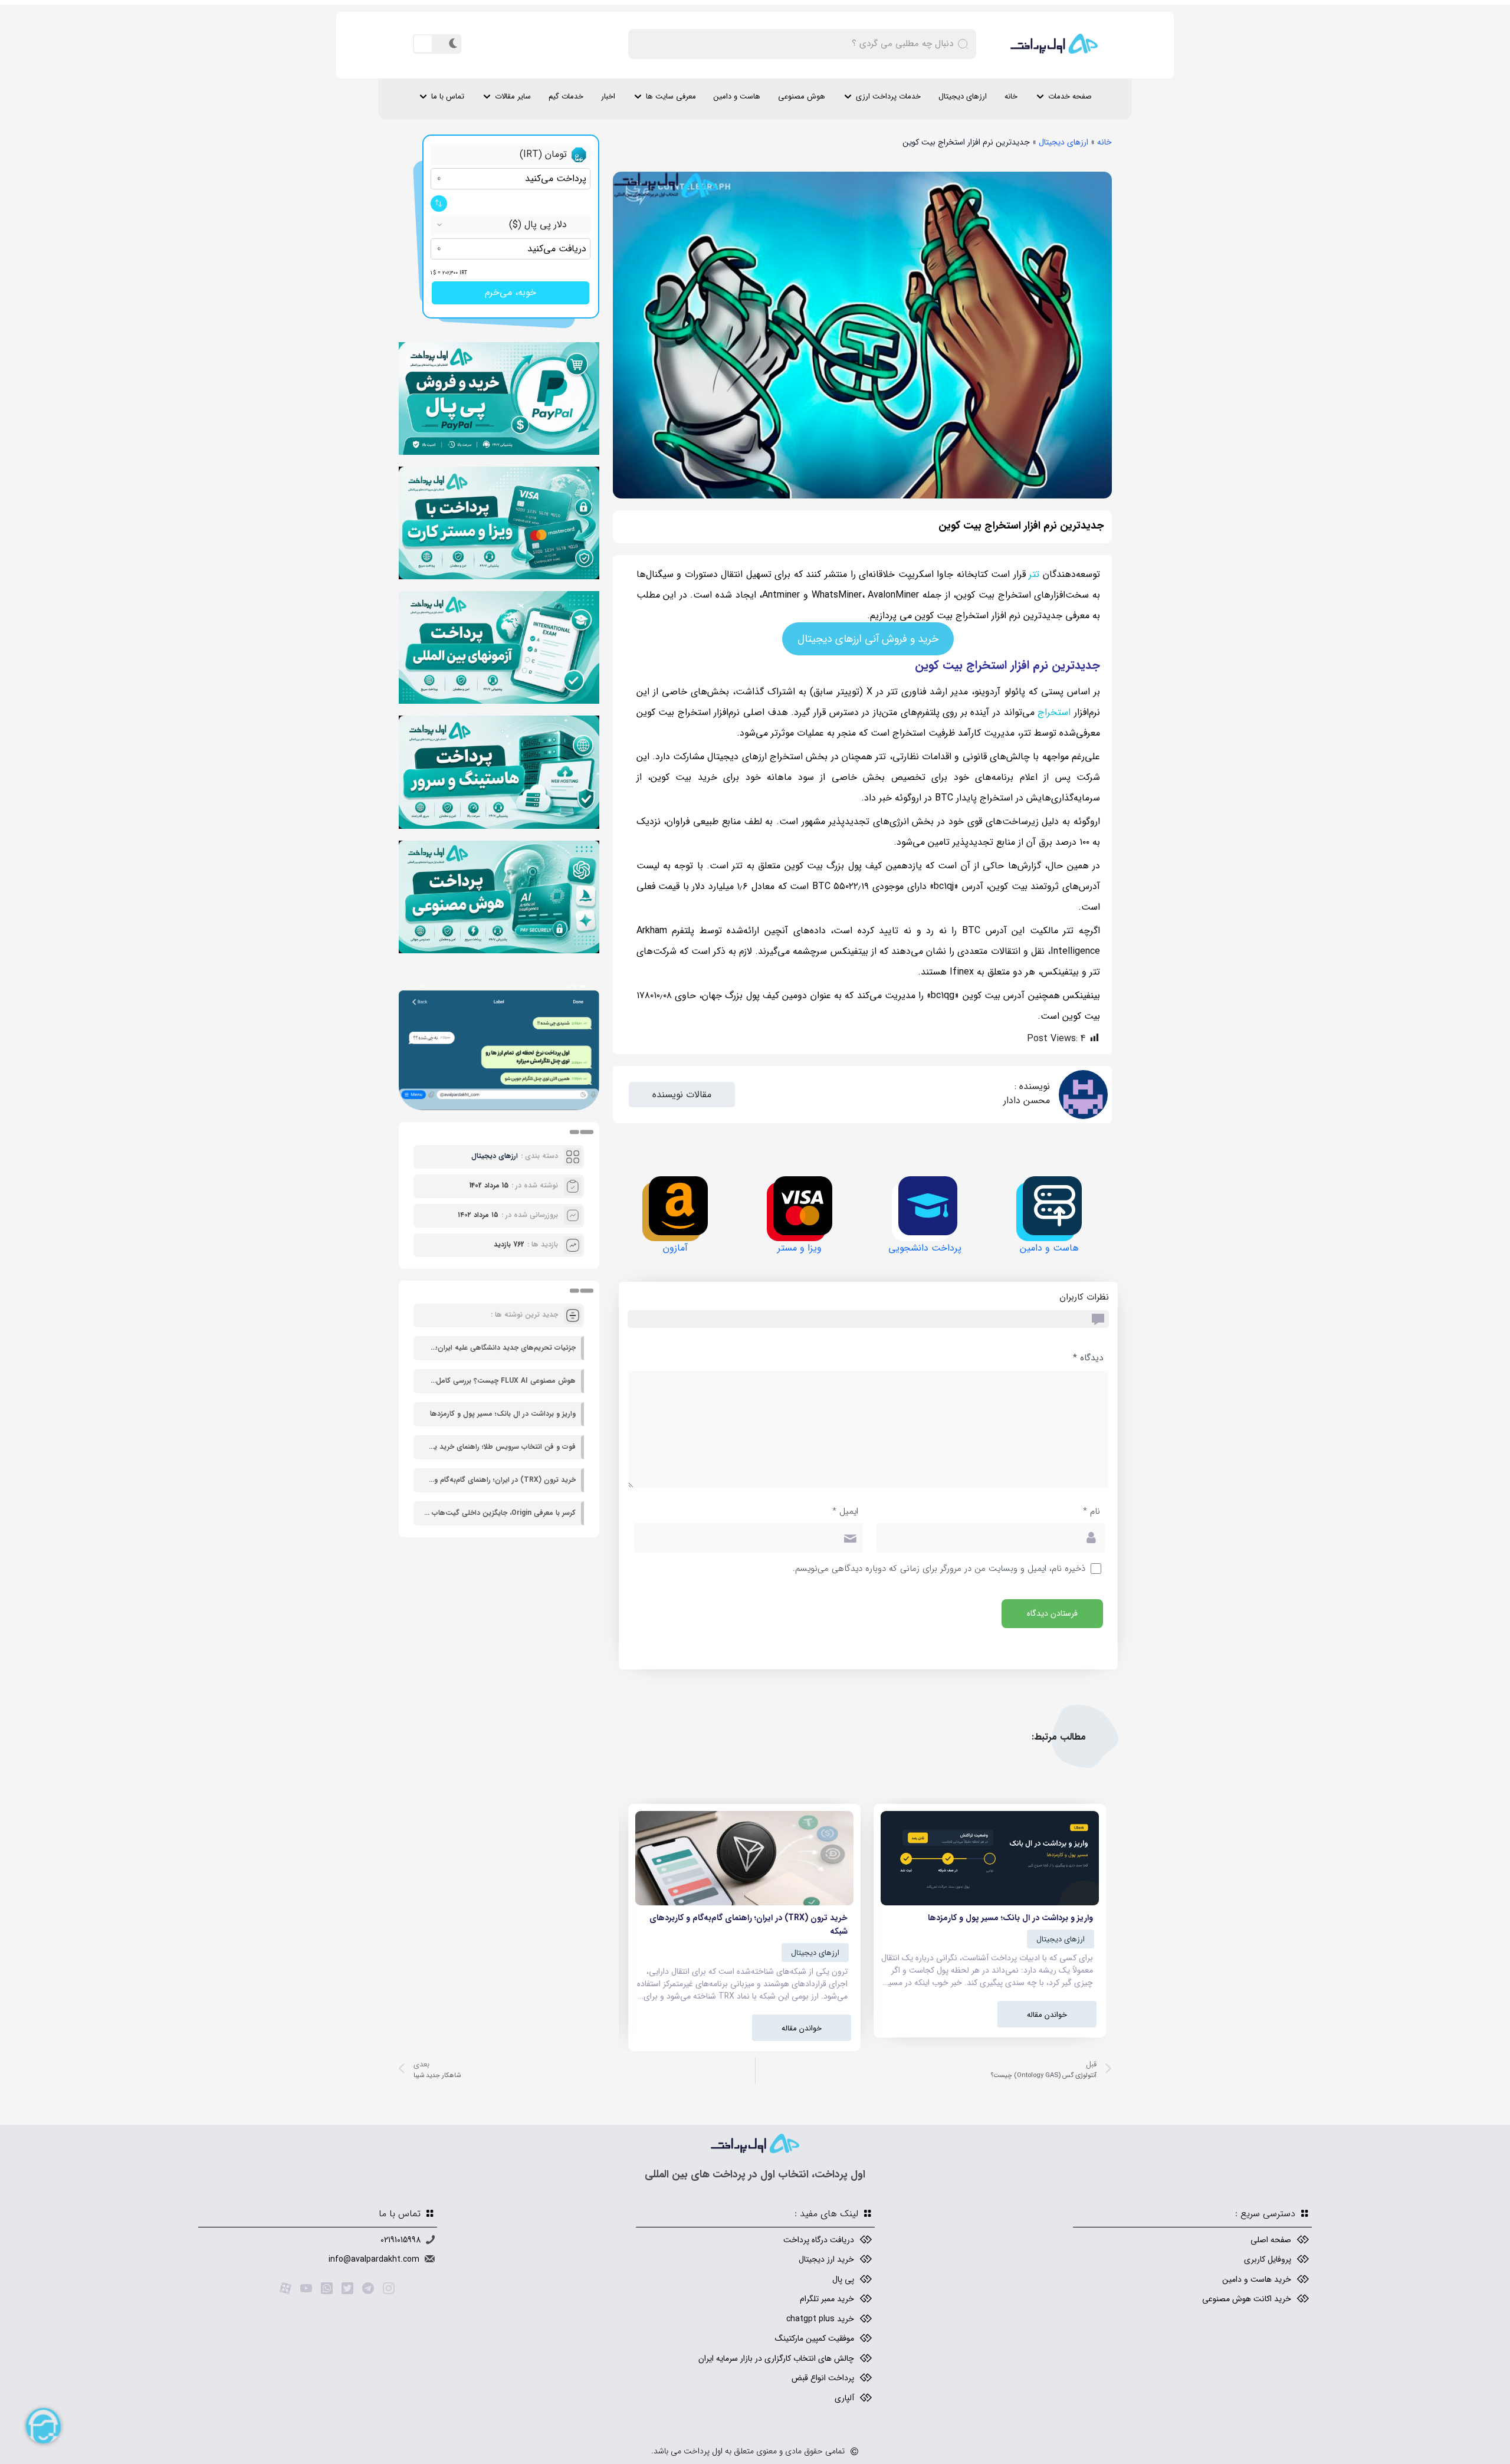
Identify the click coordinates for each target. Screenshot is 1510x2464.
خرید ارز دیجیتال (826, 2259)
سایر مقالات (513, 96)
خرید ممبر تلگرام (827, 2299)
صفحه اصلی (1271, 2240)
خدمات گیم (566, 96)
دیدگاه (1088, 1358)
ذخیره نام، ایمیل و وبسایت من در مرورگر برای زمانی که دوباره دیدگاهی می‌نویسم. (939, 1569)
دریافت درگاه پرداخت (819, 2240)
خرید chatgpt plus (820, 2319)
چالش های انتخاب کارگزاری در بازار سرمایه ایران (776, 2358)
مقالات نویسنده (682, 1095)
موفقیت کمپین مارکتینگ (815, 2338)
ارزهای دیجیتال (963, 96)
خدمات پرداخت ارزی (888, 96)
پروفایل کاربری (1268, 2259)
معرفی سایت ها (671, 96)
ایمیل (845, 1512)
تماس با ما (448, 96)
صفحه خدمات (1070, 96)
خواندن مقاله (1047, 2015)
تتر (1034, 574)
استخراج (1054, 712)
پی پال (843, 2279)
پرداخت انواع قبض (823, 2378)
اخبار (608, 96)
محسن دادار (1027, 1100)
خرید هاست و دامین (1257, 2279)
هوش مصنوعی (802, 96)
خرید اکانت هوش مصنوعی (1247, 2299)
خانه (1011, 96)
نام (1092, 1512)
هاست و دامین (737, 96)
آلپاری (844, 2398)
